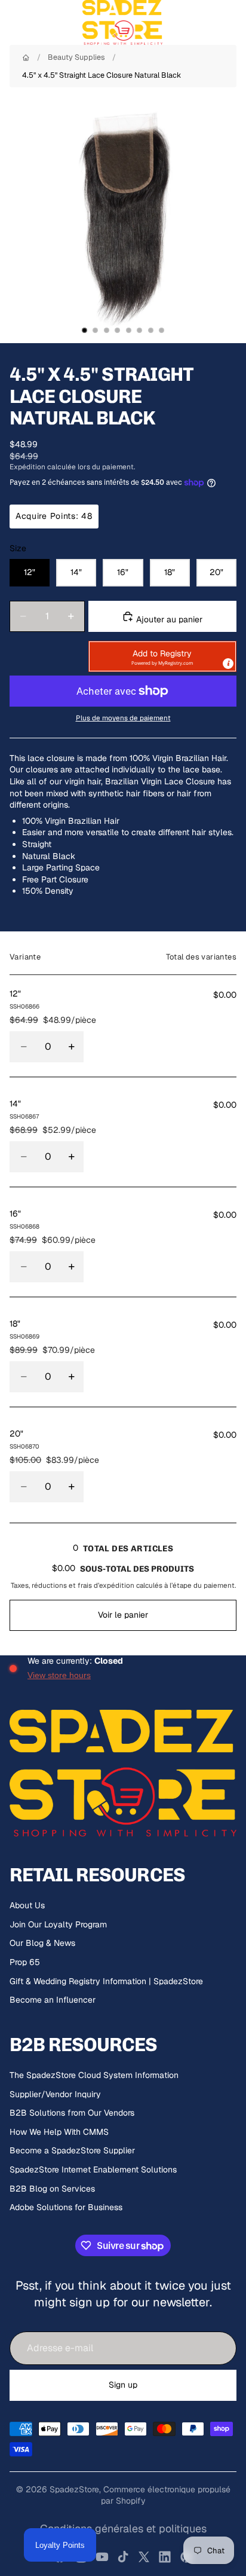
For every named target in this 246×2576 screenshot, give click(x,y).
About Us (27, 1905)
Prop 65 (25, 1962)
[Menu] (14, 23)
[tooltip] (228, 664)
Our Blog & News (42, 1943)
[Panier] (232, 23)
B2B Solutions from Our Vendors (72, 2113)
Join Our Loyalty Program (58, 1924)
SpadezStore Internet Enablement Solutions (93, 2169)
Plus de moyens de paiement (123, 718)
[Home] (26, 58)
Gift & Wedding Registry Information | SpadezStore (106, 1981)
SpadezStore (74, 2489)
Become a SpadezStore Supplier (72, 2150)
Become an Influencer (53, 2000)
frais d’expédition (106, 1585)
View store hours (59, 1675)
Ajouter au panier (168, 619)
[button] (162, 656)
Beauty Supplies (76, 57)
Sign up (123, 2385)
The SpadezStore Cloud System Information (94, 2075)
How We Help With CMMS (59, 2132)
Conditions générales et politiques (123, 2528)
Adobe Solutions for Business (66, 2207)
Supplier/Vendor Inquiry (55, 2094)
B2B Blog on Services (52, 2189)
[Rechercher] (39, 23)
